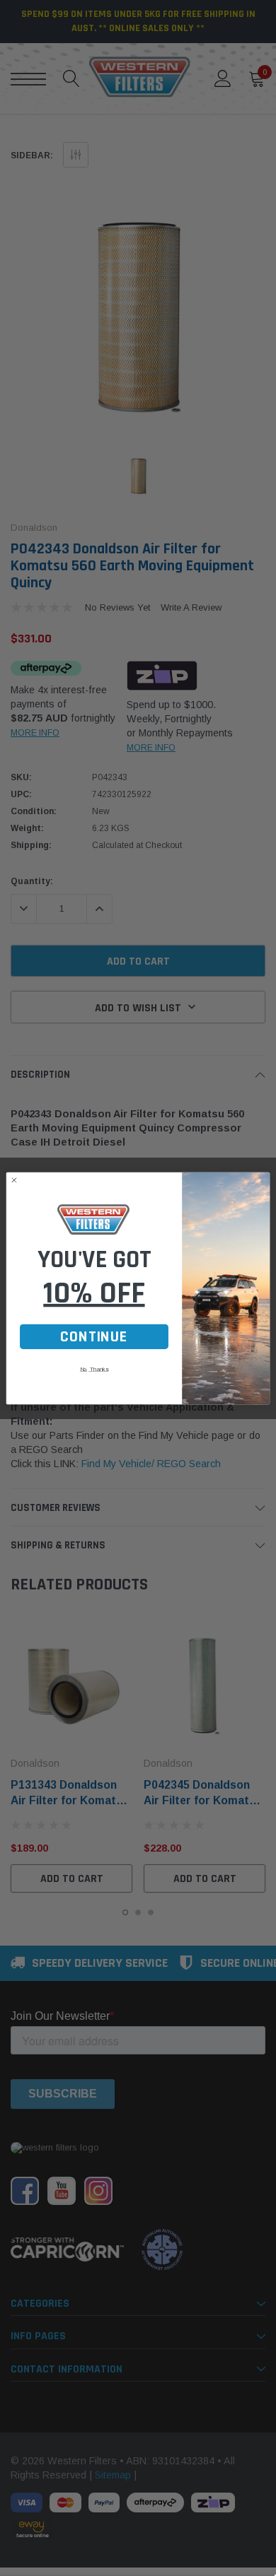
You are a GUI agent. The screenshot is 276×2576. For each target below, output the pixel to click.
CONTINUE (94, 1336)
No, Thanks (94, 1369)
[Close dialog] (14, 1180)
